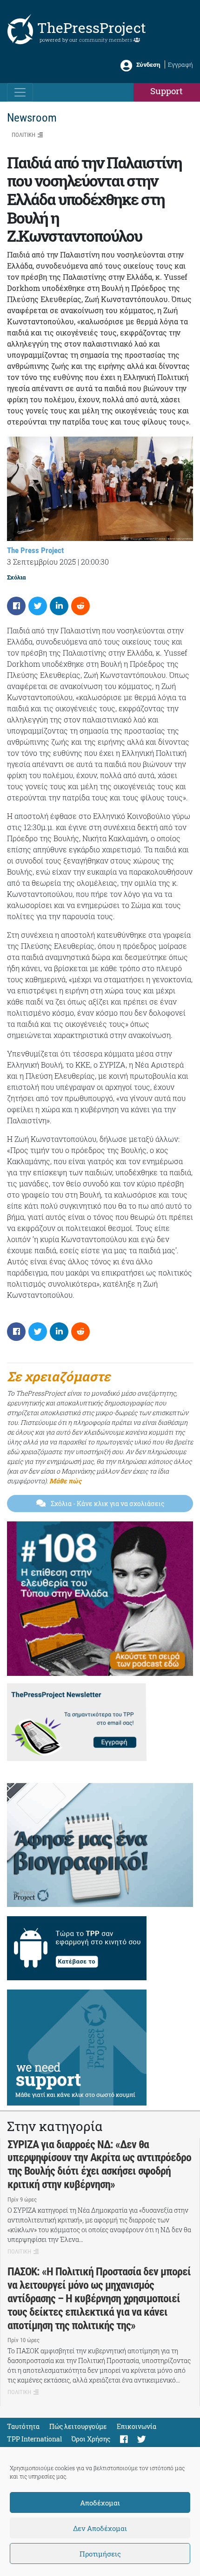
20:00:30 (95, 562)
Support (167, 91)
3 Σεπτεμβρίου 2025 (41, 562)
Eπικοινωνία (137, 2426)
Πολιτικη (23, 135)
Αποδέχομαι (100, 2503)
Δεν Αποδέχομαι (100, 2528)
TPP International (34, 2439)
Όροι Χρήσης (91, 2439)
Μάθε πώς (65, 1481)
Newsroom (32, 118)
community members (106, 40)
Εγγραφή (180, 64)
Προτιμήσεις (100, 2554)
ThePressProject (92, 28)
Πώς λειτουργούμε (78, 2426)
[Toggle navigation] (20, 92)
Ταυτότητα (23, 2426)
